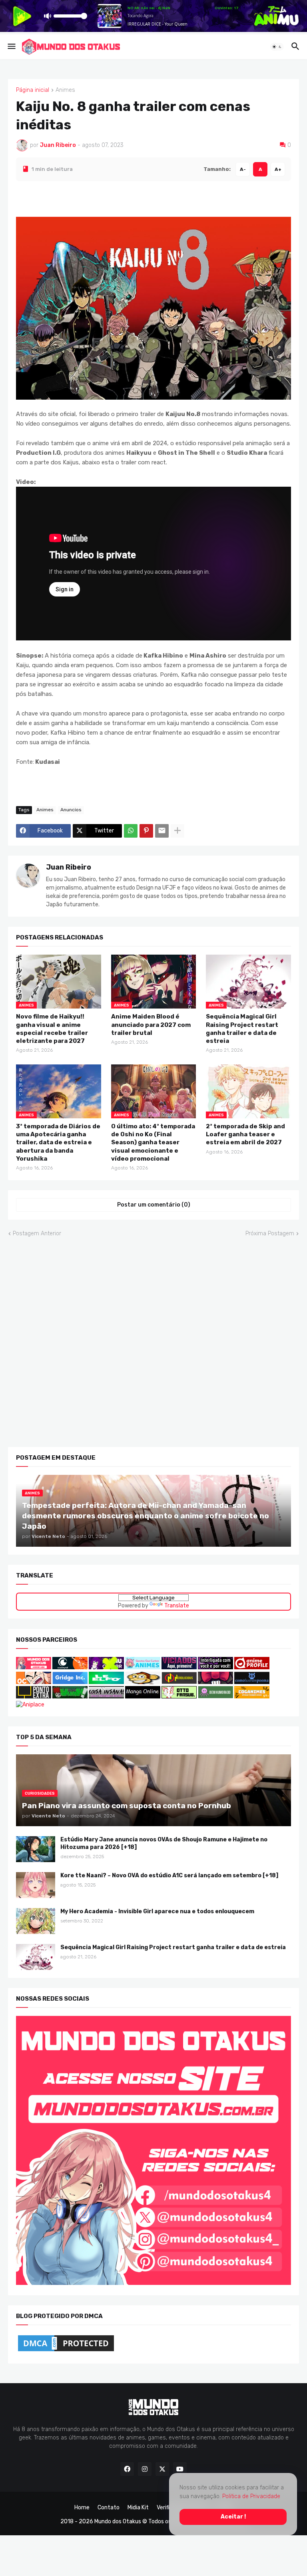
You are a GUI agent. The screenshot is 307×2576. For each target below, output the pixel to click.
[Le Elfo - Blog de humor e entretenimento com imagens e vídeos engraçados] (106, 1682)
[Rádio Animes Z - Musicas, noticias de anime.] (215, 1667)
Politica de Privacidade (251, 2496)
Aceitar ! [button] (233, 2517)
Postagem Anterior (37, 1233)
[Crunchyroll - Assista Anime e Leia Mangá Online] (70, 1667)
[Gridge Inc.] (71, 1682)
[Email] (162, 830)
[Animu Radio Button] (106, 1667)
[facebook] (127, 2469)
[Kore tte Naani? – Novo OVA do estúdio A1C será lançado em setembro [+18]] (36, 1885)
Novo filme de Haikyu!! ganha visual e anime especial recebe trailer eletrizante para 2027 (52, 1029)
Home (82, 2508)
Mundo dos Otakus (118, 2521)
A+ (278, 169)
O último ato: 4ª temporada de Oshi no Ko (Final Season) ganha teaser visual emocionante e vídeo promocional (153, 1142)
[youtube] (180, 2469)
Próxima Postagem (270, 1233)
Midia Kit (138, 2508)
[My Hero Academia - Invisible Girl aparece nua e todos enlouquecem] (36, 1921)
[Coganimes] (252, 1696)
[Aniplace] (30, 1704)
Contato (109, 2508)
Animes (65, 90)
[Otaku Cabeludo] (34, 1682)
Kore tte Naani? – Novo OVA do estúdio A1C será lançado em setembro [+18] (169, 1876)
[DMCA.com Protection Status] (66, 2351)
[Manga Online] (143, 1696)
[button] (11, 47)
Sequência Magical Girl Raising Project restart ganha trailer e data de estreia (242, 1029)
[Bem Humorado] (215, 1696)
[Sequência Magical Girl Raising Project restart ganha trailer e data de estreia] (36, 1957)
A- (243, 169)
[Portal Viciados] (179, 1667)
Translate (177, 1606)
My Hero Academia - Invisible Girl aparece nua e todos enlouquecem (157, 1911)
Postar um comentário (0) (154, 1205)
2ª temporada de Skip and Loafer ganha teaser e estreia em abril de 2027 (245, 1134)
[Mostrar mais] (177, 830)
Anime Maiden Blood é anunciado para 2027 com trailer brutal (151, 1025)
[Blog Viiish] (70, 1696)
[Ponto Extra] (34, 1696)
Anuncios (71, 810)
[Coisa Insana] (106, 1696)
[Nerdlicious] (179, 1682)
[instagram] (145, 2469)
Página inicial (33, 90)
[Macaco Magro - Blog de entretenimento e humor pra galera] (143, 1682)
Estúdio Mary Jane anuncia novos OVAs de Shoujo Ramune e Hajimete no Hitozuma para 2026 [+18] (164, 1843)
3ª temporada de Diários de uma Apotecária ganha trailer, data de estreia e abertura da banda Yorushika (58, 1142)
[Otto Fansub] (179, 1696)
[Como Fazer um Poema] (252, 1682)
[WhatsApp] (131, 830)
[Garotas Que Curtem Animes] (143, 1667)
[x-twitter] (162, 2469)
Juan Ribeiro (69, 867)
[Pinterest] (146, 830)
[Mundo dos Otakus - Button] (34, 1667)
